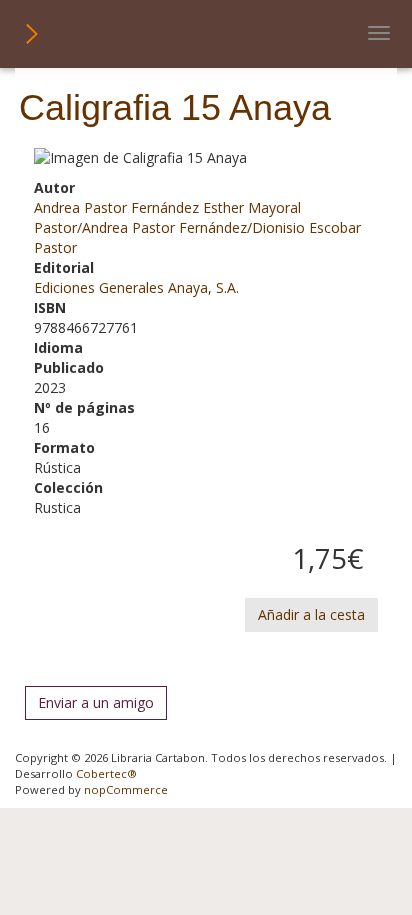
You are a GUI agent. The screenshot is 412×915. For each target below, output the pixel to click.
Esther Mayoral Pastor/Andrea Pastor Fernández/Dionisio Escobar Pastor (197, 227)
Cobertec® (106, 773)
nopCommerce (126, 789)
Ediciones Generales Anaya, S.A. (136, 287)
